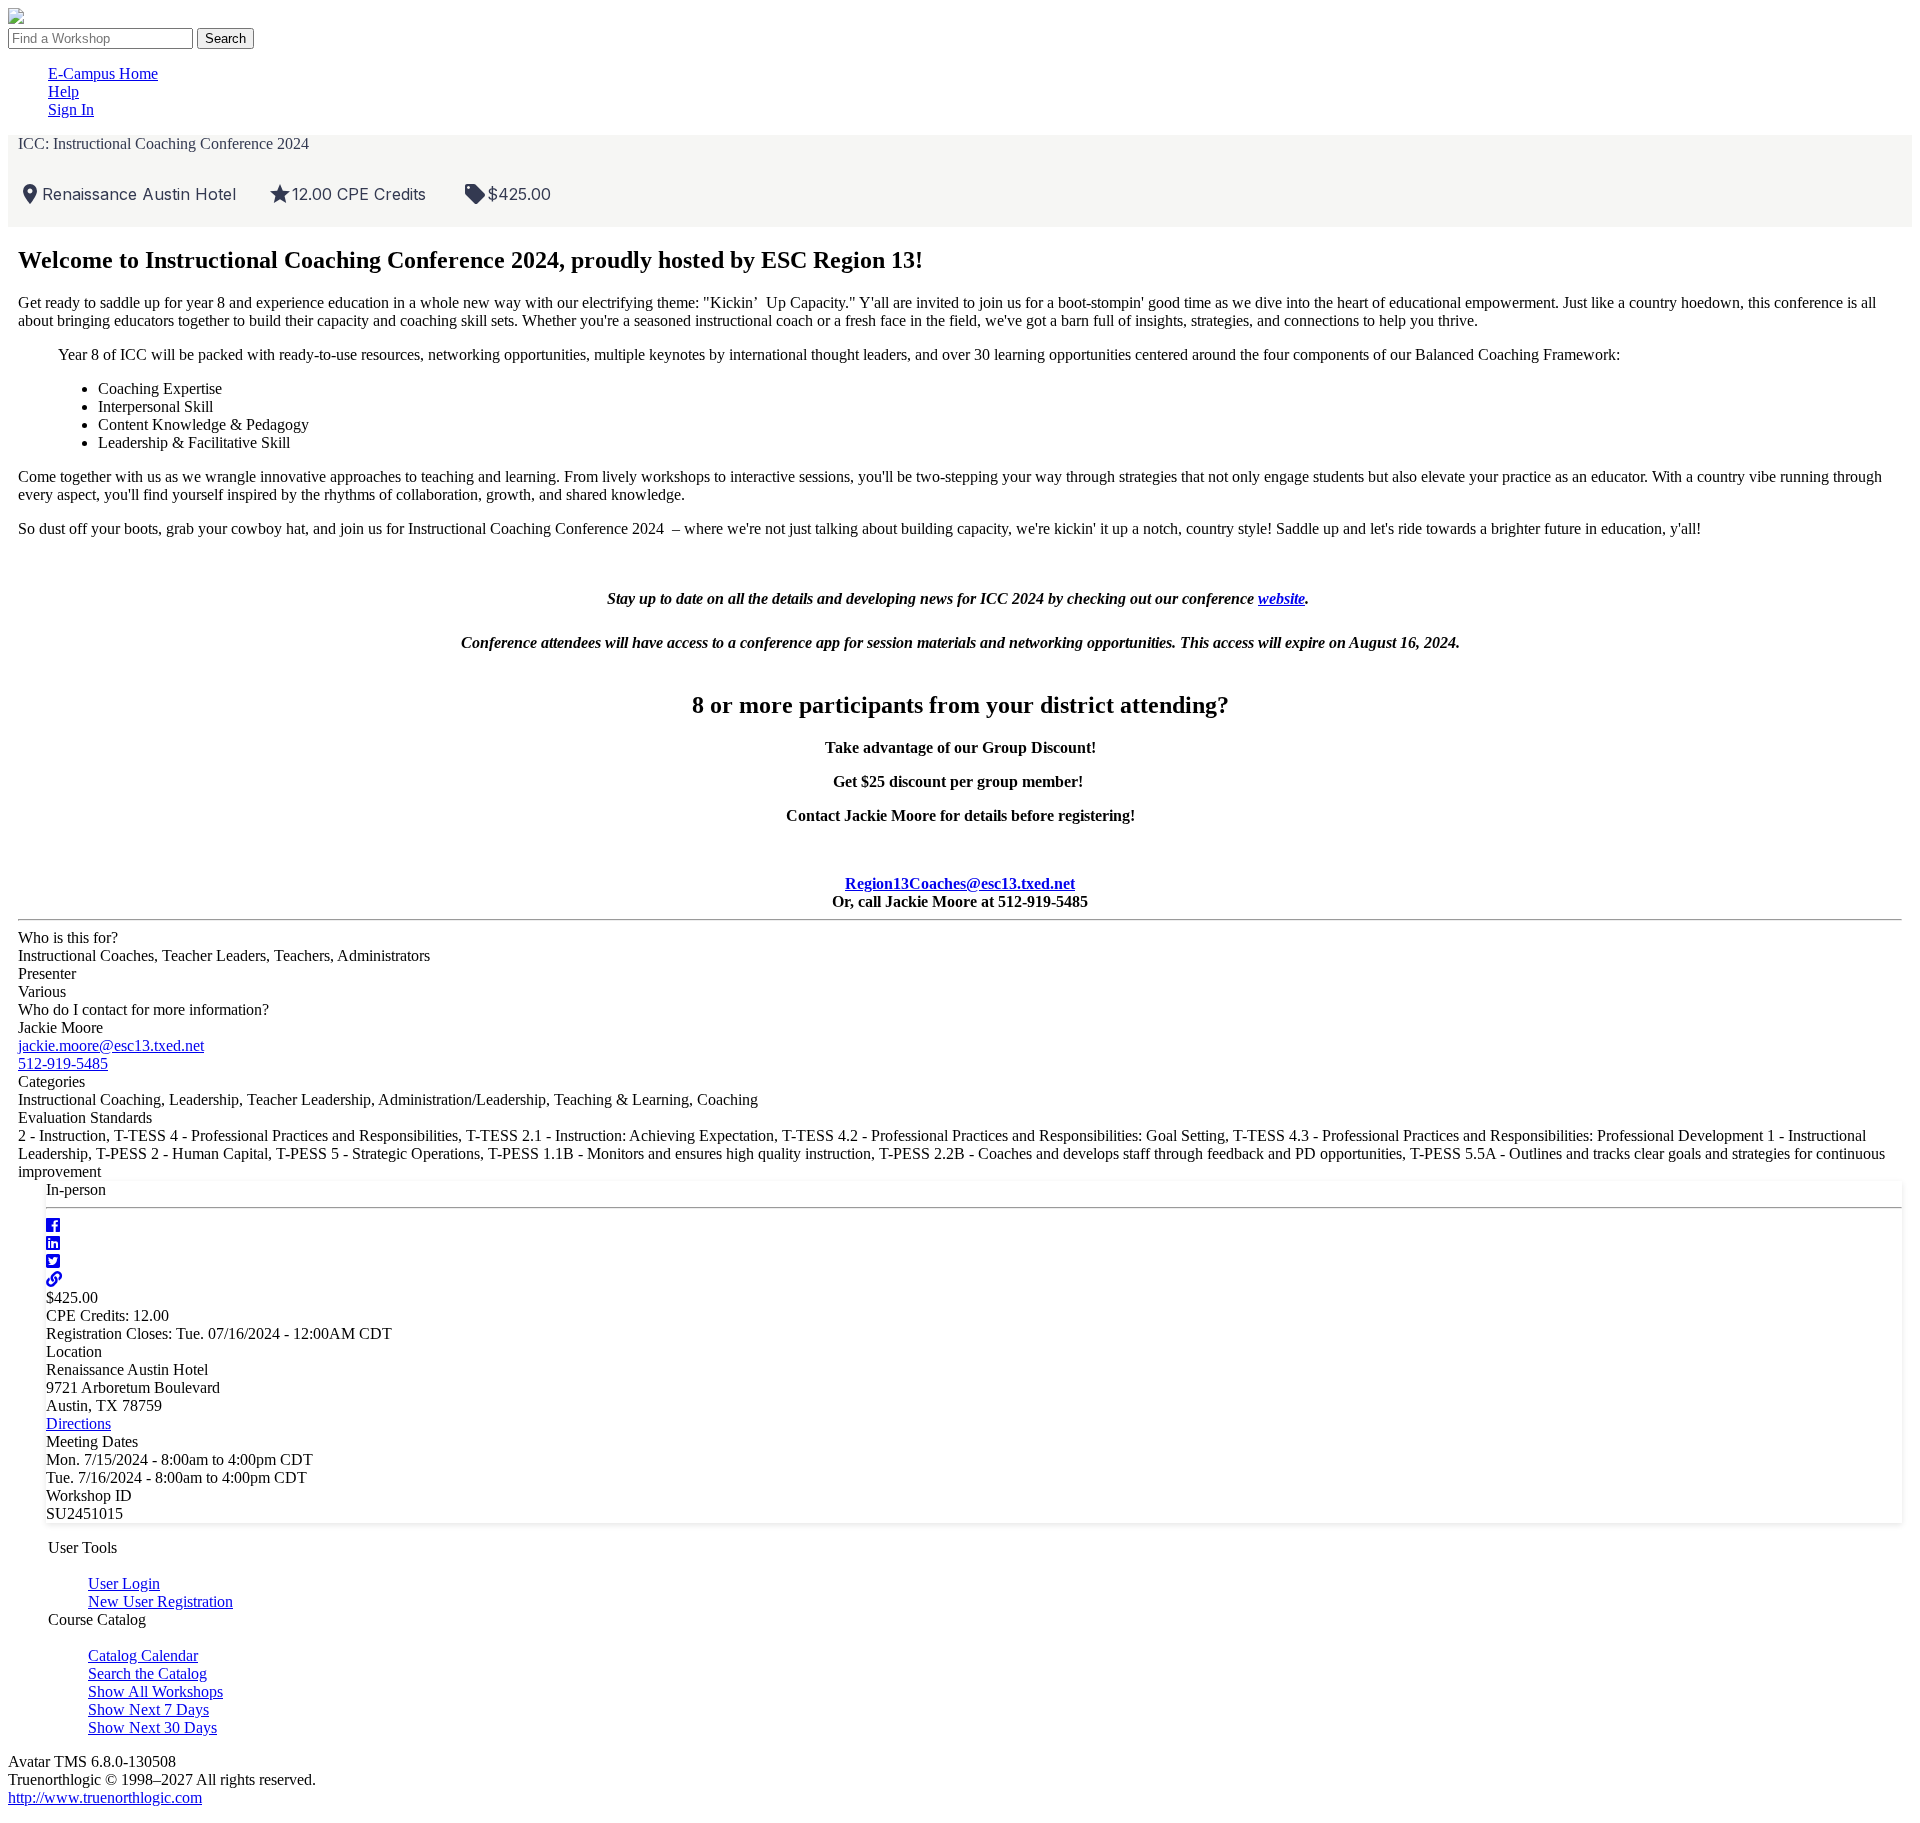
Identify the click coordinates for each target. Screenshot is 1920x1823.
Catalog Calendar (143, 1655)
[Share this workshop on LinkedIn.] (53, 1243)
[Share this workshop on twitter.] (53, 1261)
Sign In (71, 109)
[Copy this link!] (54, 1279)
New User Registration (160, 1601)
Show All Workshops (155, 1691)
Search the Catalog (147, 1673)
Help (63, 91)
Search (225, 38)
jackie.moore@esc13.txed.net (111, 1045)
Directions (78, 1423)
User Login (124, 1583)
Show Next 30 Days (152, 1727)
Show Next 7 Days (148, 1709)
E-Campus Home (103, 73)
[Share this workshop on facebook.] (53, 1225)
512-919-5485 (63, 1063)
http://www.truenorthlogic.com (105, 1797)
